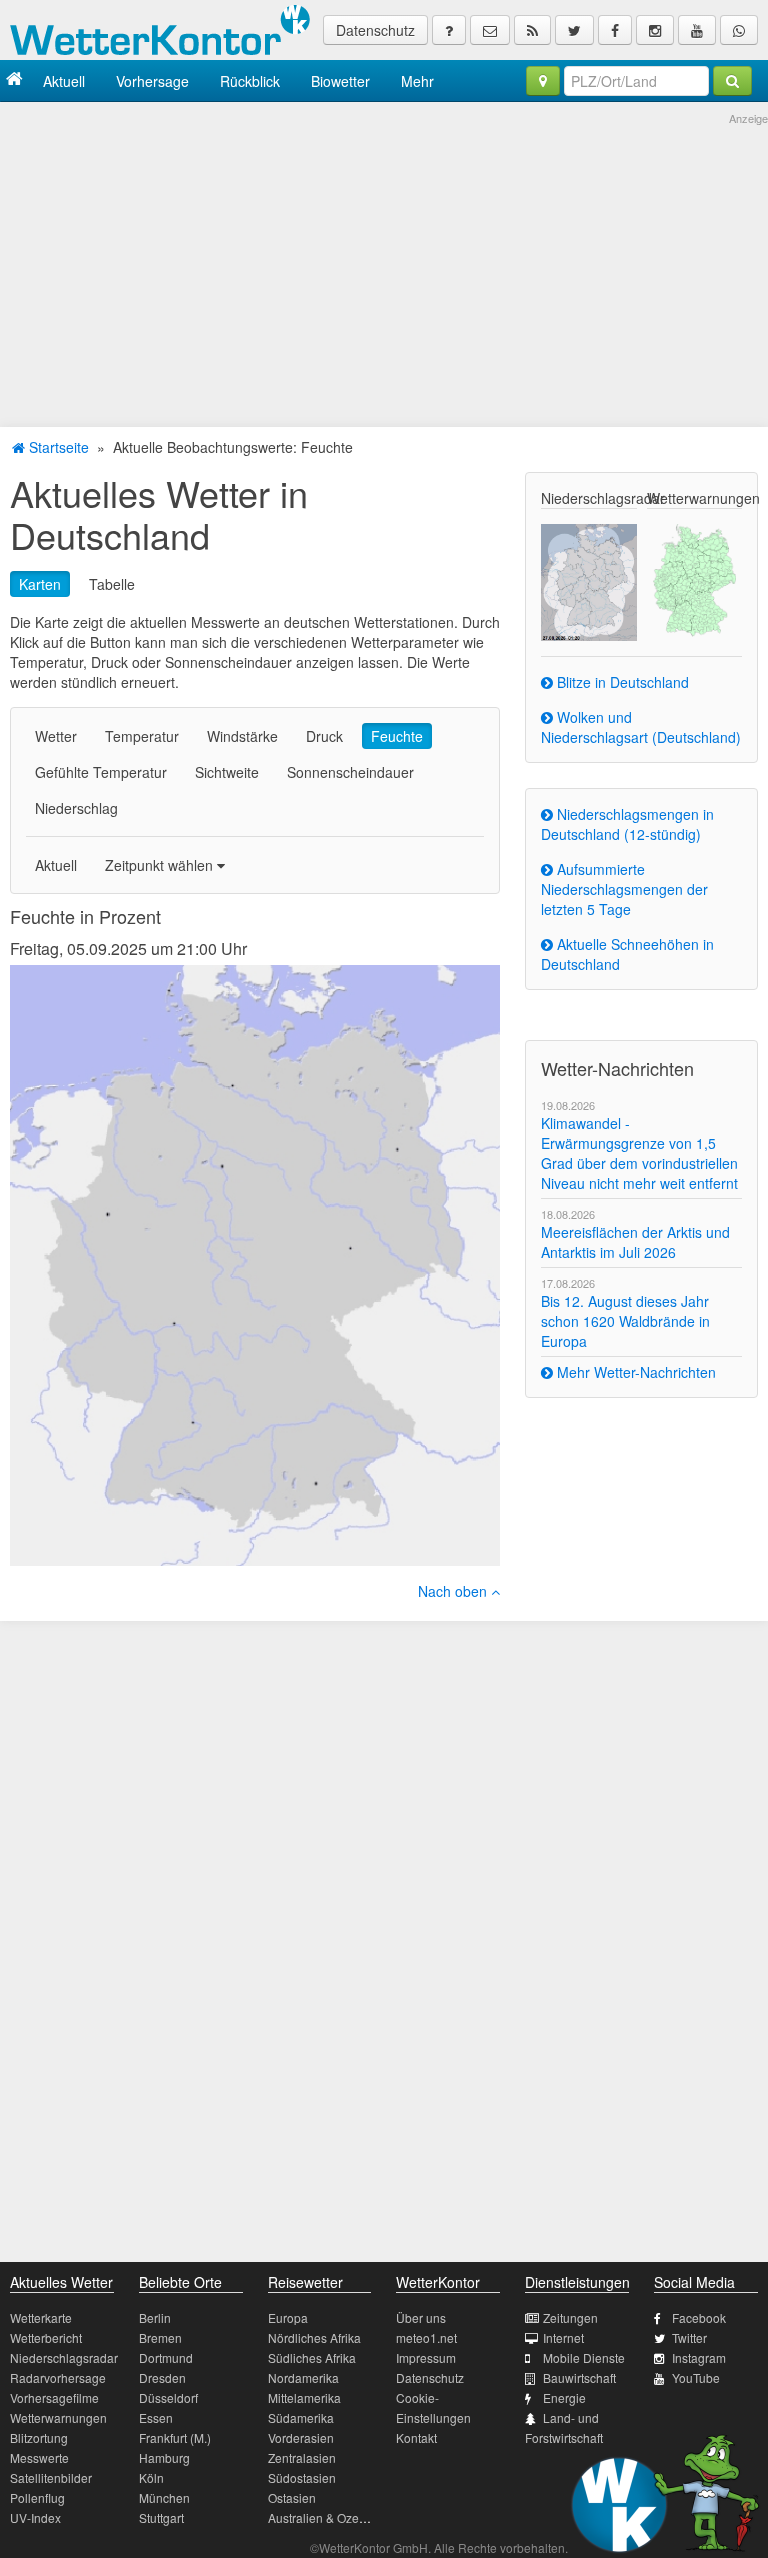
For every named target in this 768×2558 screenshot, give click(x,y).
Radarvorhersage (58, 2377)
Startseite (57, 447)
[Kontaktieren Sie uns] (490, 30)
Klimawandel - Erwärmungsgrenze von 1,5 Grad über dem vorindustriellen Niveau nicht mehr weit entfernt (639, 1153)
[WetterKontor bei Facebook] (615, 30)
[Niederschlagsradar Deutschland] (588, 580)
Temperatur (142, 736)
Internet (563, 2337)
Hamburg (164, 2457)
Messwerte (39, 2457)
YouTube (696, 2377)
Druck (324, 736)
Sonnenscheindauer (350, 772)
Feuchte (397, 736)
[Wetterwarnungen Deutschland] (694, 578)
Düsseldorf (168, 2397)
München (164, 2497)
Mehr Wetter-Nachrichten (634, 1372)
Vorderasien (301, 2437)
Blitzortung (39, 2437)
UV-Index (35, 2517)
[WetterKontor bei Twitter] (574, 30)
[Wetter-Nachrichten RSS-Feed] (532, 30)
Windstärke (242, 736)
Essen (156, 2417)
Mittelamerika (304, 2397)
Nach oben (454, 1591)
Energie (564, 2397)
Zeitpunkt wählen (161, 865)
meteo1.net (426, 2337)
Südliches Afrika (312, 2357)
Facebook (699, 2317)
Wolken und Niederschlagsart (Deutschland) (641, 727)
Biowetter (340, 81)
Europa (288, 2317)
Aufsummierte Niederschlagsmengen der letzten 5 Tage (624, 889)
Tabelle (112, 584)
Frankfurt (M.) (175, 2437)
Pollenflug (37, 2497)
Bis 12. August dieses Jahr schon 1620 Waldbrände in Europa (625, 1321)
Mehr (417, 81)
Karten (40, 584)
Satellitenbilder (51, 2477)
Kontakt (416, 2437)
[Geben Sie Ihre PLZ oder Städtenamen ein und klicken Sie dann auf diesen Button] (732, 81)
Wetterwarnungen (58, 2417)
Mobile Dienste (584, 2357)
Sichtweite (227, 772)
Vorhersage (152, 81)
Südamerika (301, 2417)
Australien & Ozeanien (329, 2517)
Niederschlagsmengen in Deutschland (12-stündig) (627, 824)
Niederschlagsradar (64, 2357)
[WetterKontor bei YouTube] (697, 30)
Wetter (56, 736)
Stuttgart (161, 2517)
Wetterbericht (46, 2337)
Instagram (699, 2357)
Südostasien (302, 2477)
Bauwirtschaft (579, 2377)
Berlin (155, 2317)
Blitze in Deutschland (621, 682)
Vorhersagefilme (54, 2397)
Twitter (689, 2337)
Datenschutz (375, 30)
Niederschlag (76, 808)
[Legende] (449, 30)
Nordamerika (303, 2377)
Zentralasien (302, 2457)
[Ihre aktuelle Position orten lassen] (543, 81)
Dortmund (166, 2357)
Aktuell (64, 81)
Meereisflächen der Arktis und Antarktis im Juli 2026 (635, 1242)
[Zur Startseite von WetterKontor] (14, 80)
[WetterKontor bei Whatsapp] (739, 30)
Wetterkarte (41, 2317)
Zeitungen (570, 2317)
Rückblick (250, 81)
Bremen (160, 2337)
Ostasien (292, 2497)
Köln (151, 2477)
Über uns (421, 2317)
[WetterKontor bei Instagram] (655, 30)
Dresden (162, 2377)
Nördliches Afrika (314, 2337)
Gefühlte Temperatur (101, 772)
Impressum (426, 2357)
